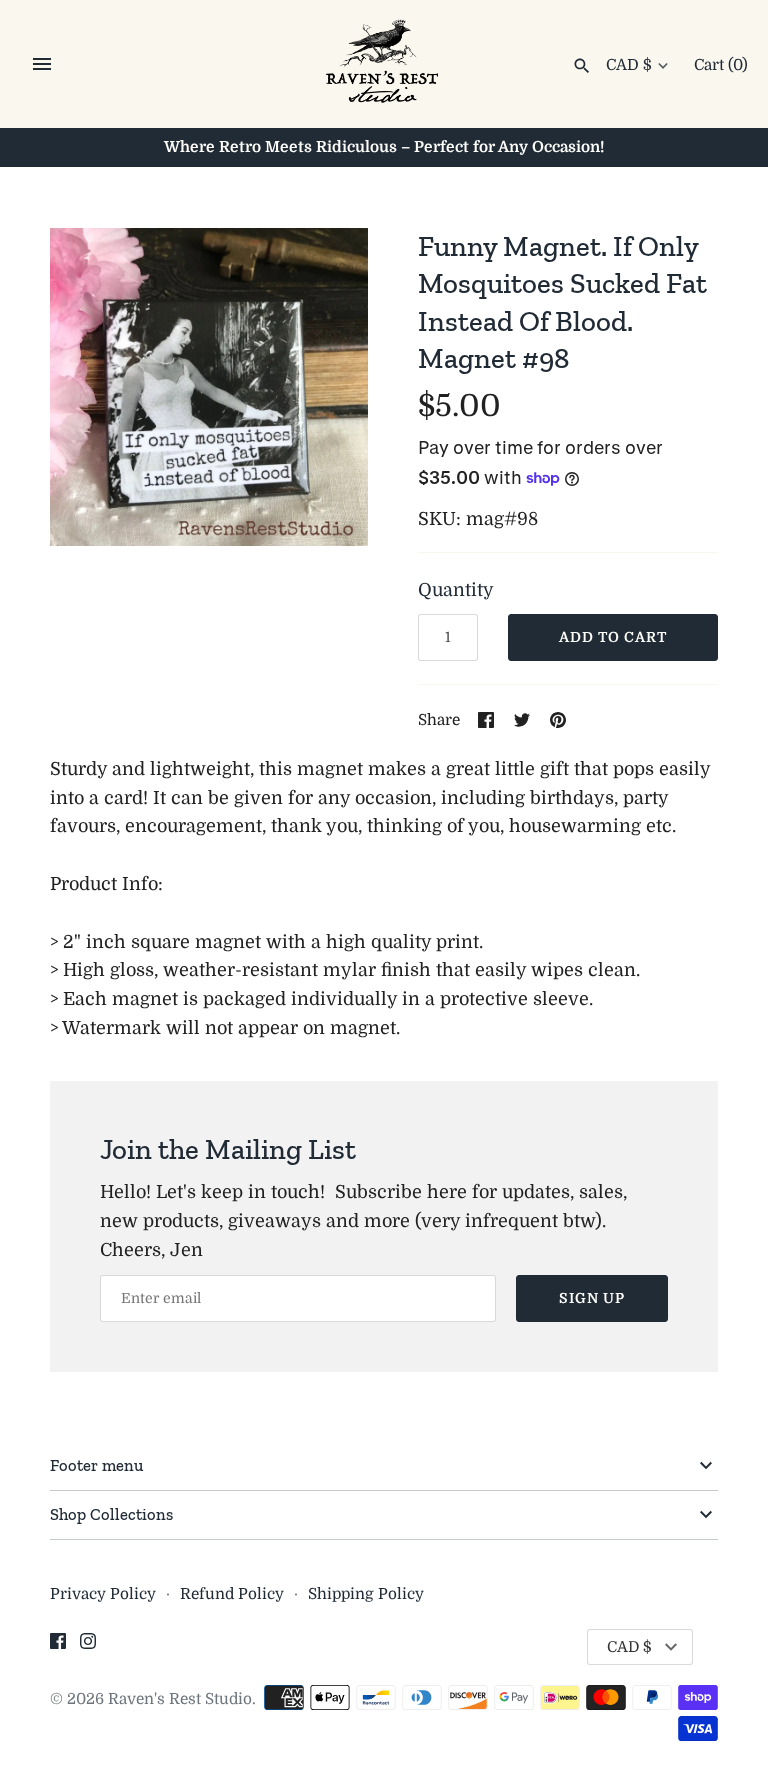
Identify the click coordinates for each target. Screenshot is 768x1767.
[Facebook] (58, 1647)
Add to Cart (613, 637)
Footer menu (96, 1465)
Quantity (456, 590)
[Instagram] (88, 1647)
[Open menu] (42, 64)
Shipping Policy (366, 1594)
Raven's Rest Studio (180, 1699)
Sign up (592, 1298)
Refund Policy (232, 1594)
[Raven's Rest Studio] (384, 65)
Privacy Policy (103, 1594)
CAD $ (629, 65)
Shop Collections (111, 1514)
